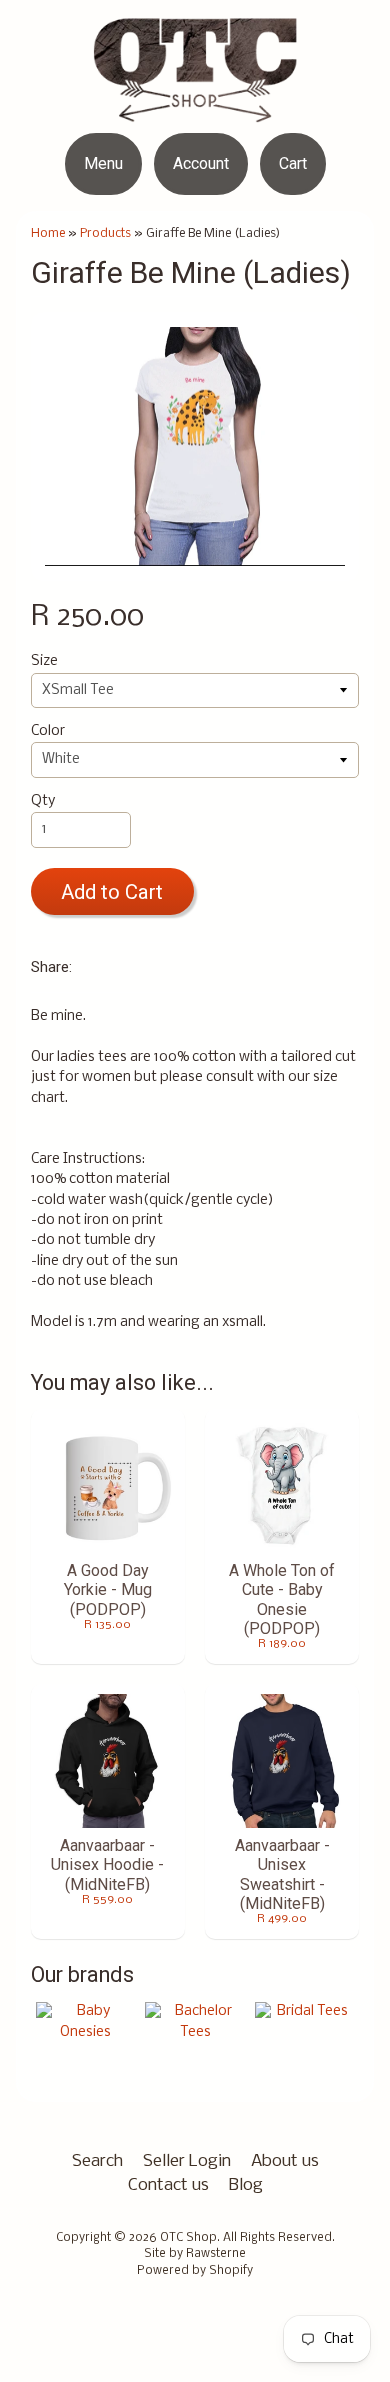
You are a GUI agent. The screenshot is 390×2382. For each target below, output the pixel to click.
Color (48, 731)
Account (201, 163)
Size (44, 661)
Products (105, 233)
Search (97, 2161)
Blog (246, 2185)
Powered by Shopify (195, 2271)
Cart (293, 163)
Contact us (168, 2185)
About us (285, 2161)
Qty (43, 801)
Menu (103, 163)
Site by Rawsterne (195, 2254)
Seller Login (187, 2161)
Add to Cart (112, 892)
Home (48, 233)
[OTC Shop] (195, 109)
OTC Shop (188, 2238)
